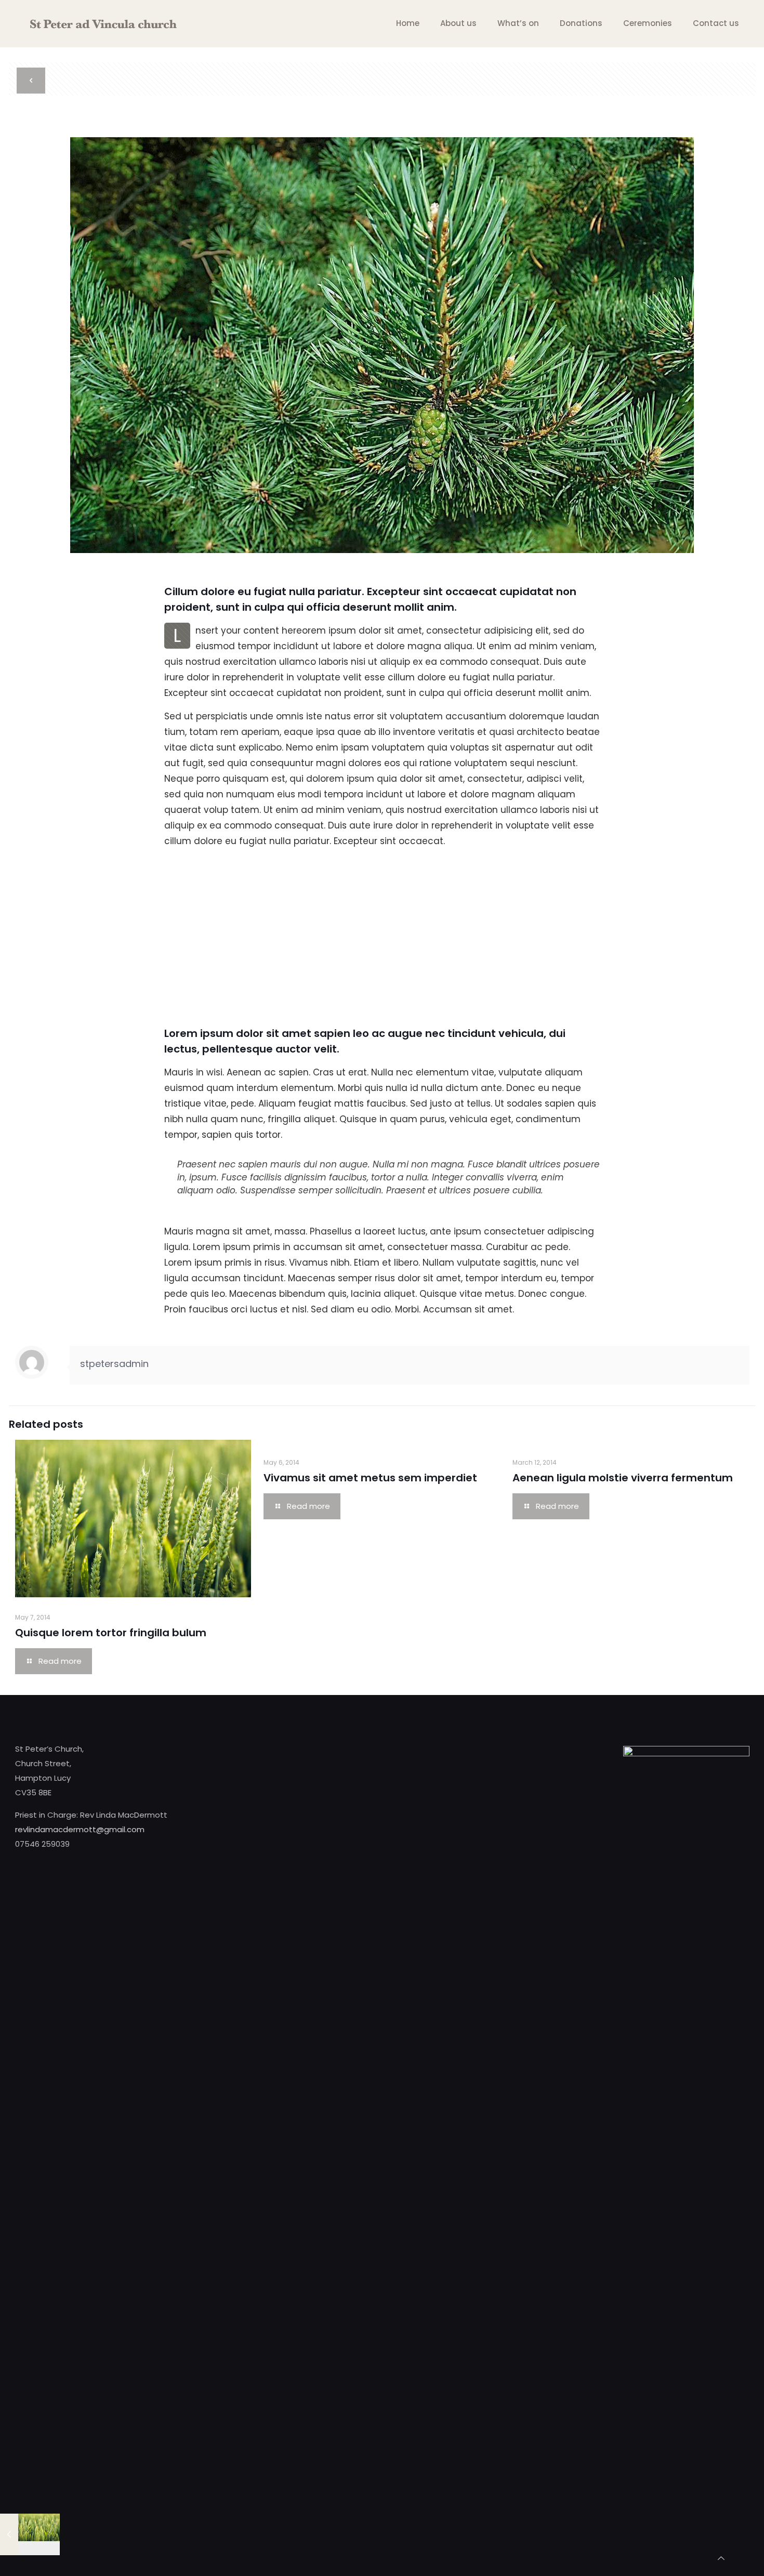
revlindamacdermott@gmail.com (80, 1829)
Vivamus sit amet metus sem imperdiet (370, 1478)
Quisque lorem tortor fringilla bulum (111, 1633)
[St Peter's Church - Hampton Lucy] (103, 23)
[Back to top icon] (721, 2558)
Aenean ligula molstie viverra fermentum (623, 1478)
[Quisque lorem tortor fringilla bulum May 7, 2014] (30, 2534)
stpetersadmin (114, 1364)
